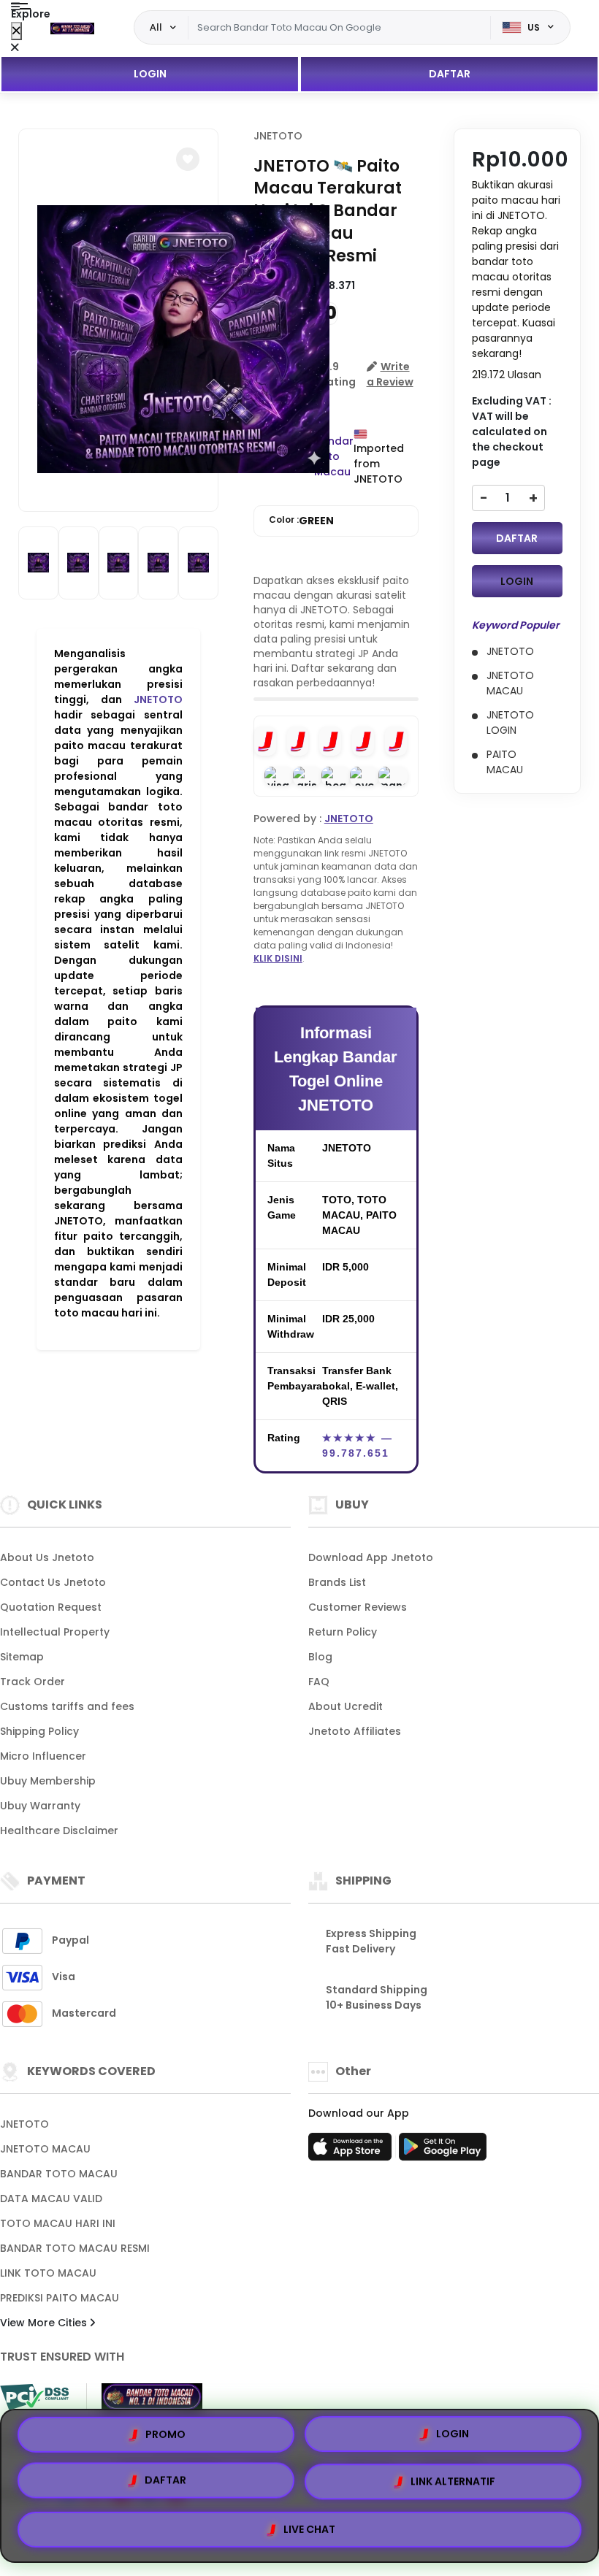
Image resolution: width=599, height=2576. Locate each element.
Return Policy (343, 1632)
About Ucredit (346, 1706)
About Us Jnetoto (47, 1557)
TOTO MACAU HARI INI (58, 2223)
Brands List (337, 1582)
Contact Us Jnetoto (53, 1582)
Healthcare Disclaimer (59, 1831)
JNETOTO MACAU (45, 2149)
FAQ (319, 1682)
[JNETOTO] (72, 28)
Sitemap (22, 1657)
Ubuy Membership (48, 1781)
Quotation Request (51, 1607)
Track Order (33, 1682)
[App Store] (352, 2151)
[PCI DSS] (34, 2397)
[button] (188, 159)
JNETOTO (158, 699)
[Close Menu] (16, 31)
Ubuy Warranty (40, 1806)
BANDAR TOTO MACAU (59, 2174)
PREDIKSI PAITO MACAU (60, 2298)
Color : (301, 521)
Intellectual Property (55, 1632)
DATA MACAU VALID (51, 2199)
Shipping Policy (39, 1731)
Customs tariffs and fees (67, 1706)
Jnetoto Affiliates (355, 1731)
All (156, 27)
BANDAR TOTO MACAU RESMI (75, 2248)
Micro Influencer (43, 1756)
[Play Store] (443, 2151)
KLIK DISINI (278, 958)
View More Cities (45, 2323)
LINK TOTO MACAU (48, 2273)
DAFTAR (450, 74)
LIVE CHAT (309, 2527)
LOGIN (150, 74)
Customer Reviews (358, 1607)
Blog (320, 1657)
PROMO (165, 2439)
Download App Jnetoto (371, 1557)
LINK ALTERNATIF (453, 2483)
